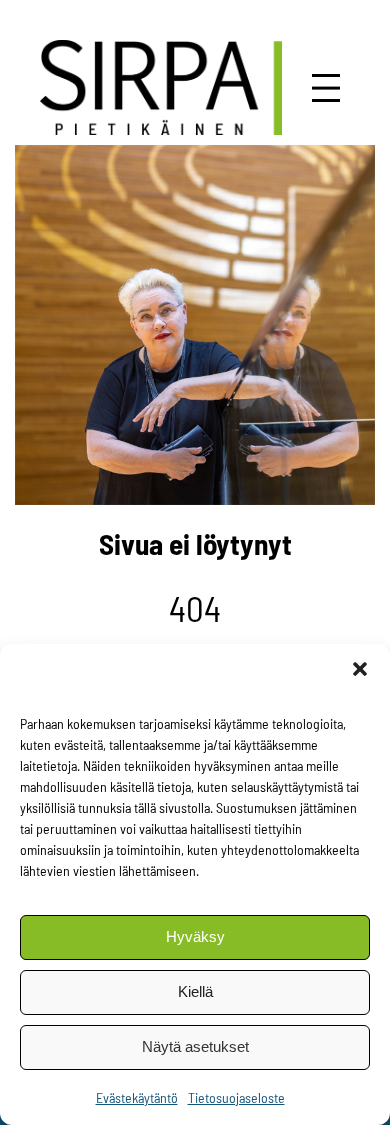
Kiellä (195, 991)
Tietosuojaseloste (236, 1097)
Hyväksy (195, 936)
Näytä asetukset (195, 1046)
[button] (360, 669)
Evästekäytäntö (137, 1097)
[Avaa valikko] (326, 88)
